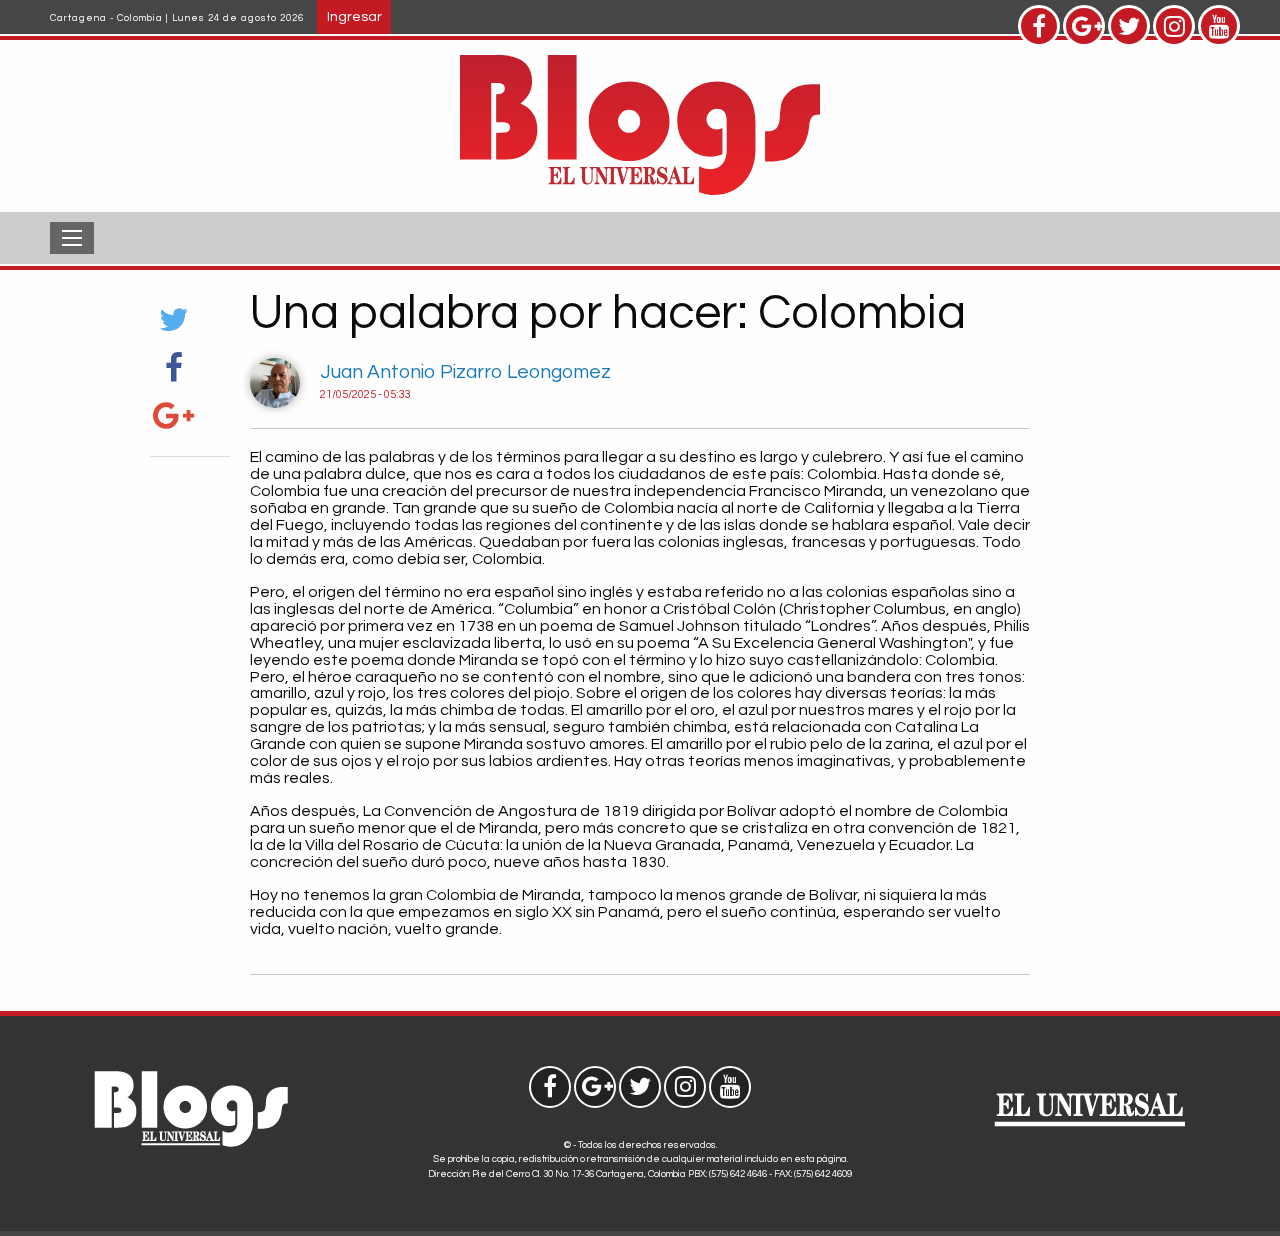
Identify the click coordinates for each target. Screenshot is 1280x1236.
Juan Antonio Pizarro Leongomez (465, 372)
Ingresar (354, 16)
